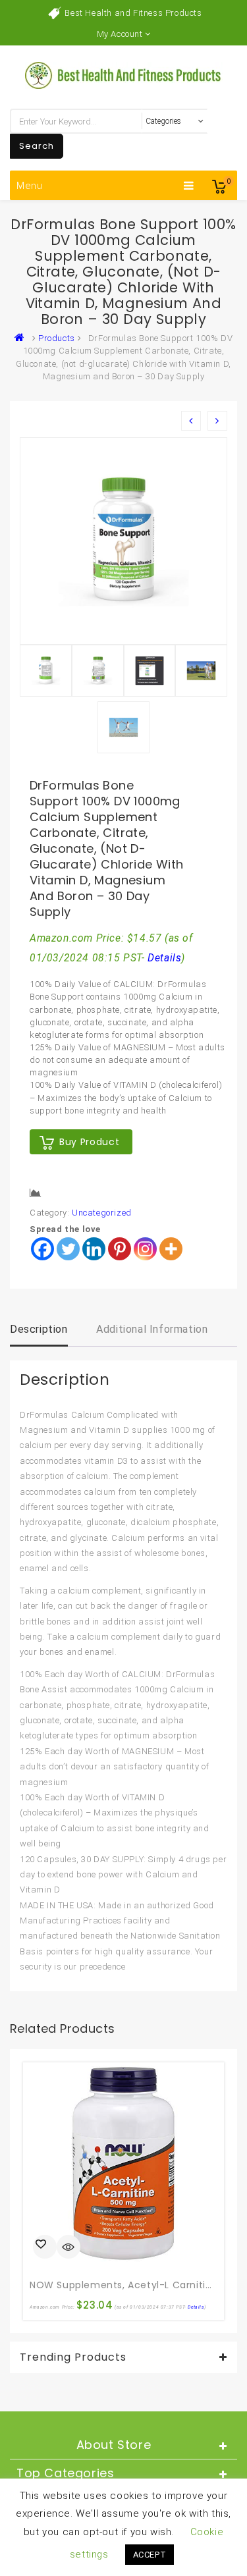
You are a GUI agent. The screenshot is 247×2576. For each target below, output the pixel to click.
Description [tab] (39, 1329)
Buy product (89, 1142)
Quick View (69, 2248)
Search (37, 146)
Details (164, 958)
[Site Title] (124, 75)
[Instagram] (145, 1249)
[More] (171, 1249)
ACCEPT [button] (150, 2555)
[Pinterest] (120, 1249)
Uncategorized (102, 1213)
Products (57, 338)
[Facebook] (42, 1249)
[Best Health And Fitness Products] (22, 338)
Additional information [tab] (152, 1329)
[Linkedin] (94, 1249)
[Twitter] (68, 1249)
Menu (30, 186)
